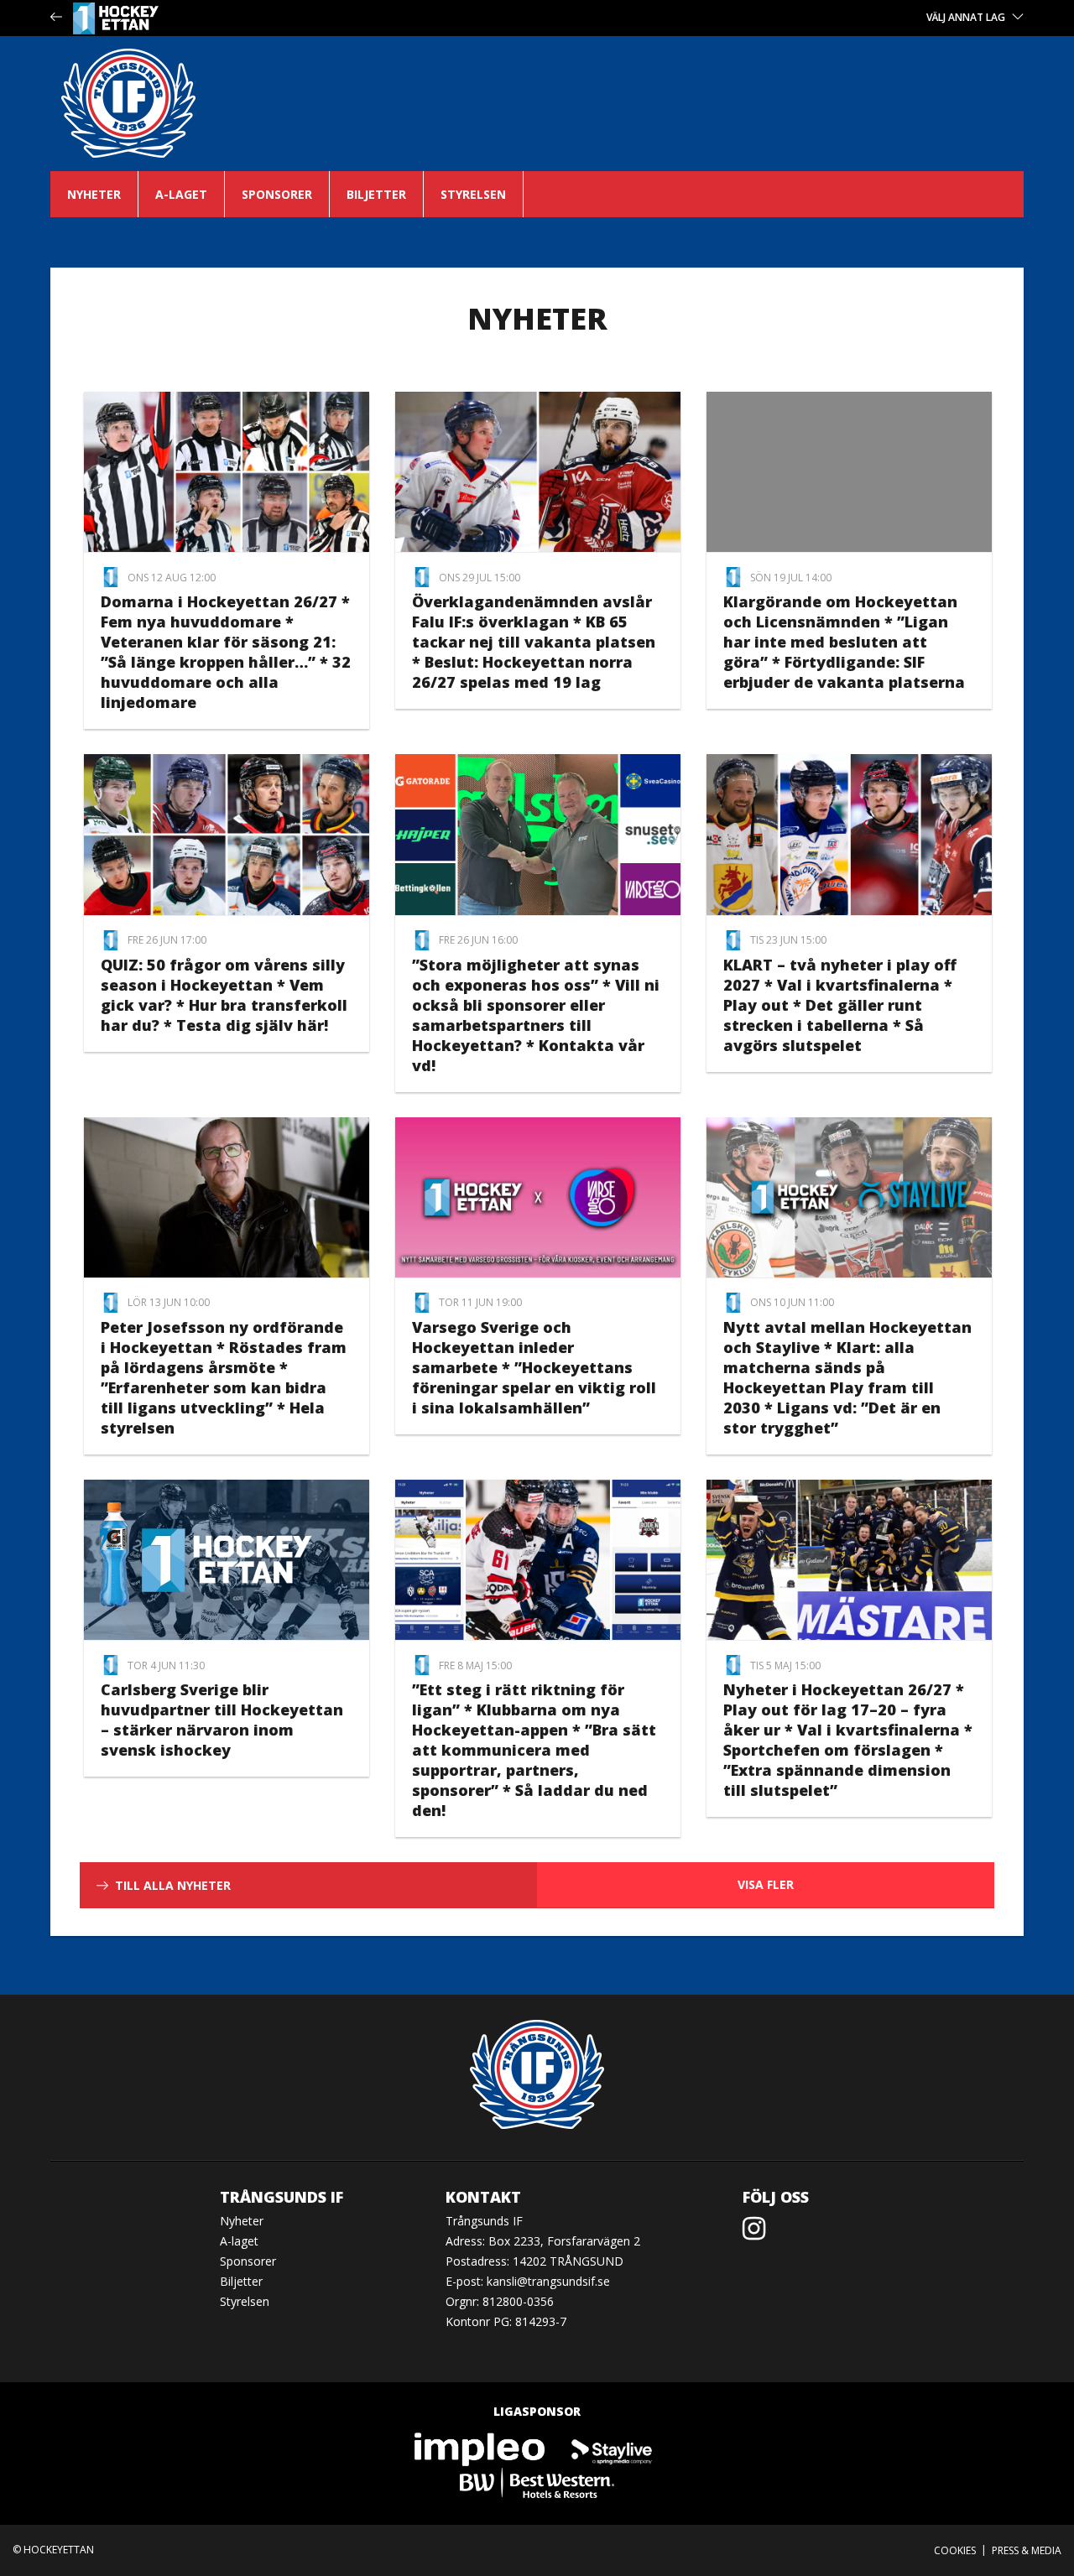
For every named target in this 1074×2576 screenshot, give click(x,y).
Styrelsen (473, 194)
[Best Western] (537, 2482)
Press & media (1027, 2550)
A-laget (181, 194)
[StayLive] (612, 2449)
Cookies (955, 2550)
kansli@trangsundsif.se (548, 2281)
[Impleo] (481, 2449)
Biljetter (376, 194)
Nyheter (94, 194)
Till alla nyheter (173, 1885)
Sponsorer (277, 194)
